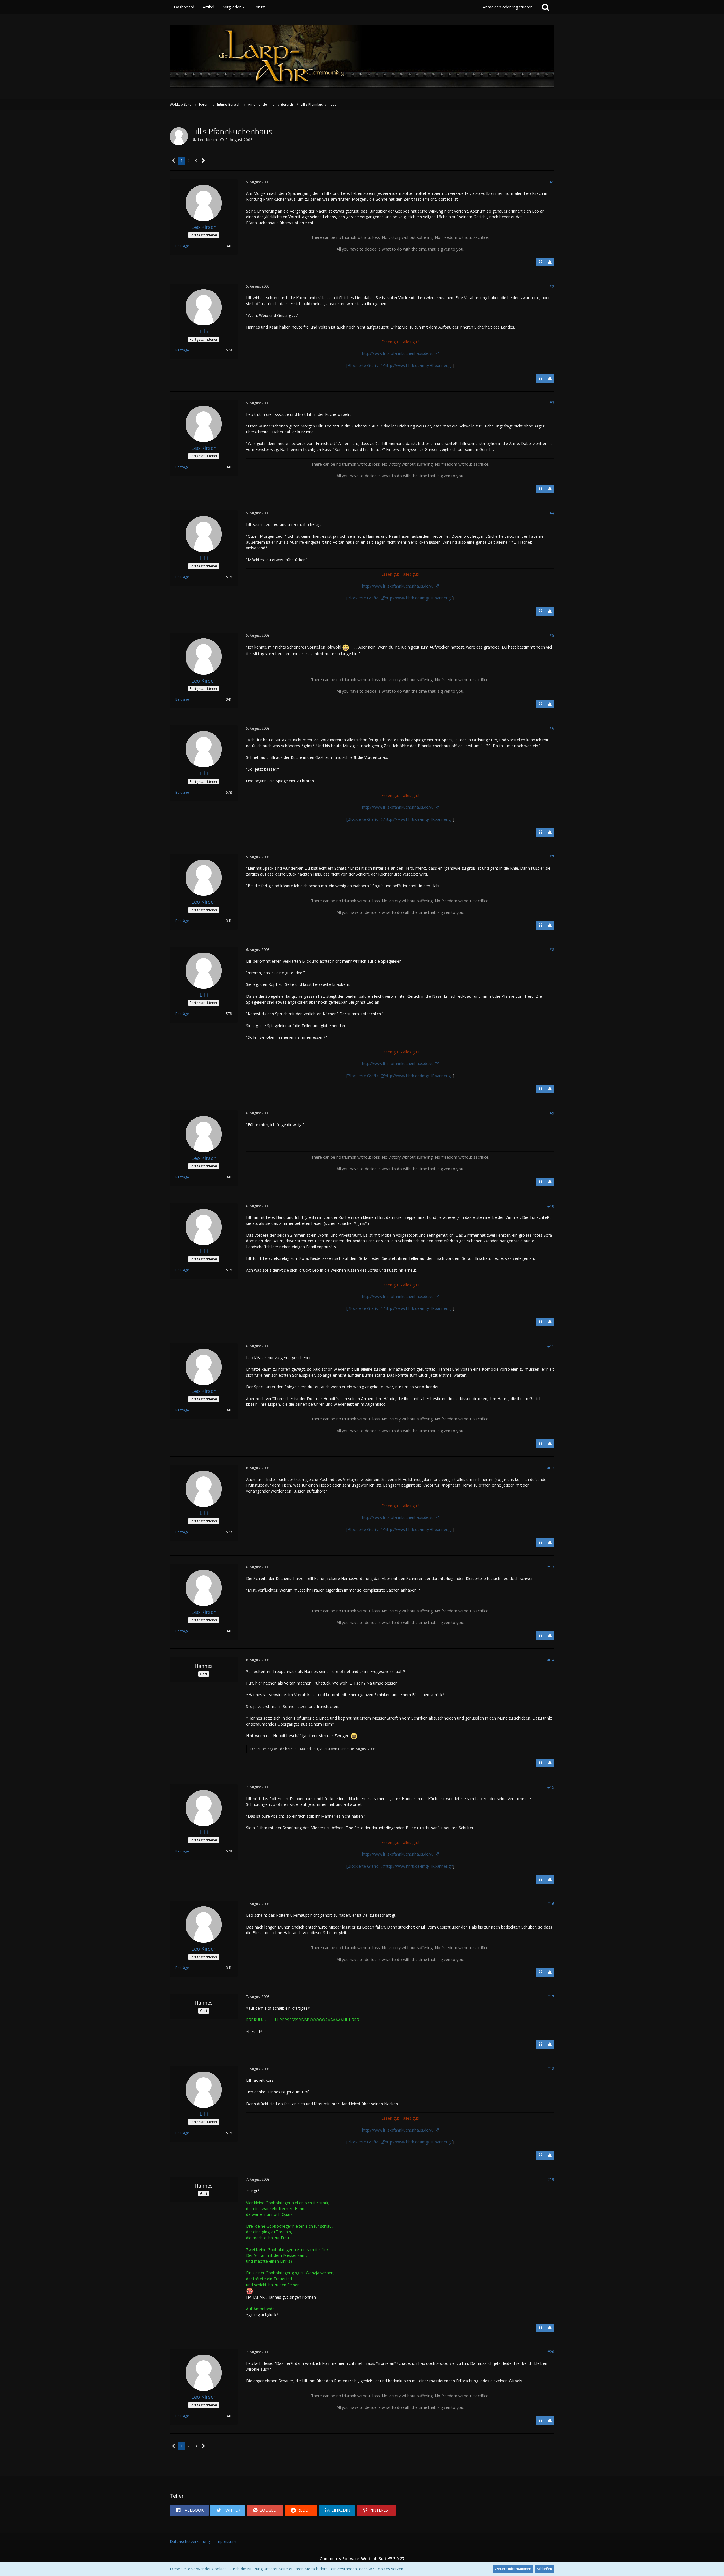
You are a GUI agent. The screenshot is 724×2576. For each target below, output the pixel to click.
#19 (551, 2179)
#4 (552, 513)
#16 (551, 1904)
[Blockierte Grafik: (363, 365)
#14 (551, 1660)
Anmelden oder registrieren (508, 7)
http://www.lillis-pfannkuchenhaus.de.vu (398, 353)
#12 (551, 1468)
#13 (551, 1567)
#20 (551, 2352)
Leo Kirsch (207, 140)
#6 (552, 728)
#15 (551, 1787)
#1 (552, 182)
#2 (552, 286)
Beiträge (182, 246)
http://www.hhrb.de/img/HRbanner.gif (419, 365)
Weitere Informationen (513, 2569)
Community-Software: (362, 2559)
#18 (551, 2069)
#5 (552, 635)
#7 (552, 857)
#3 (552, 403)
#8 (552, 950)
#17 (551, 1997)
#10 (551, 1206)
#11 (551, 1346)
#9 (552, 1113)
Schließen (545, 2569)
